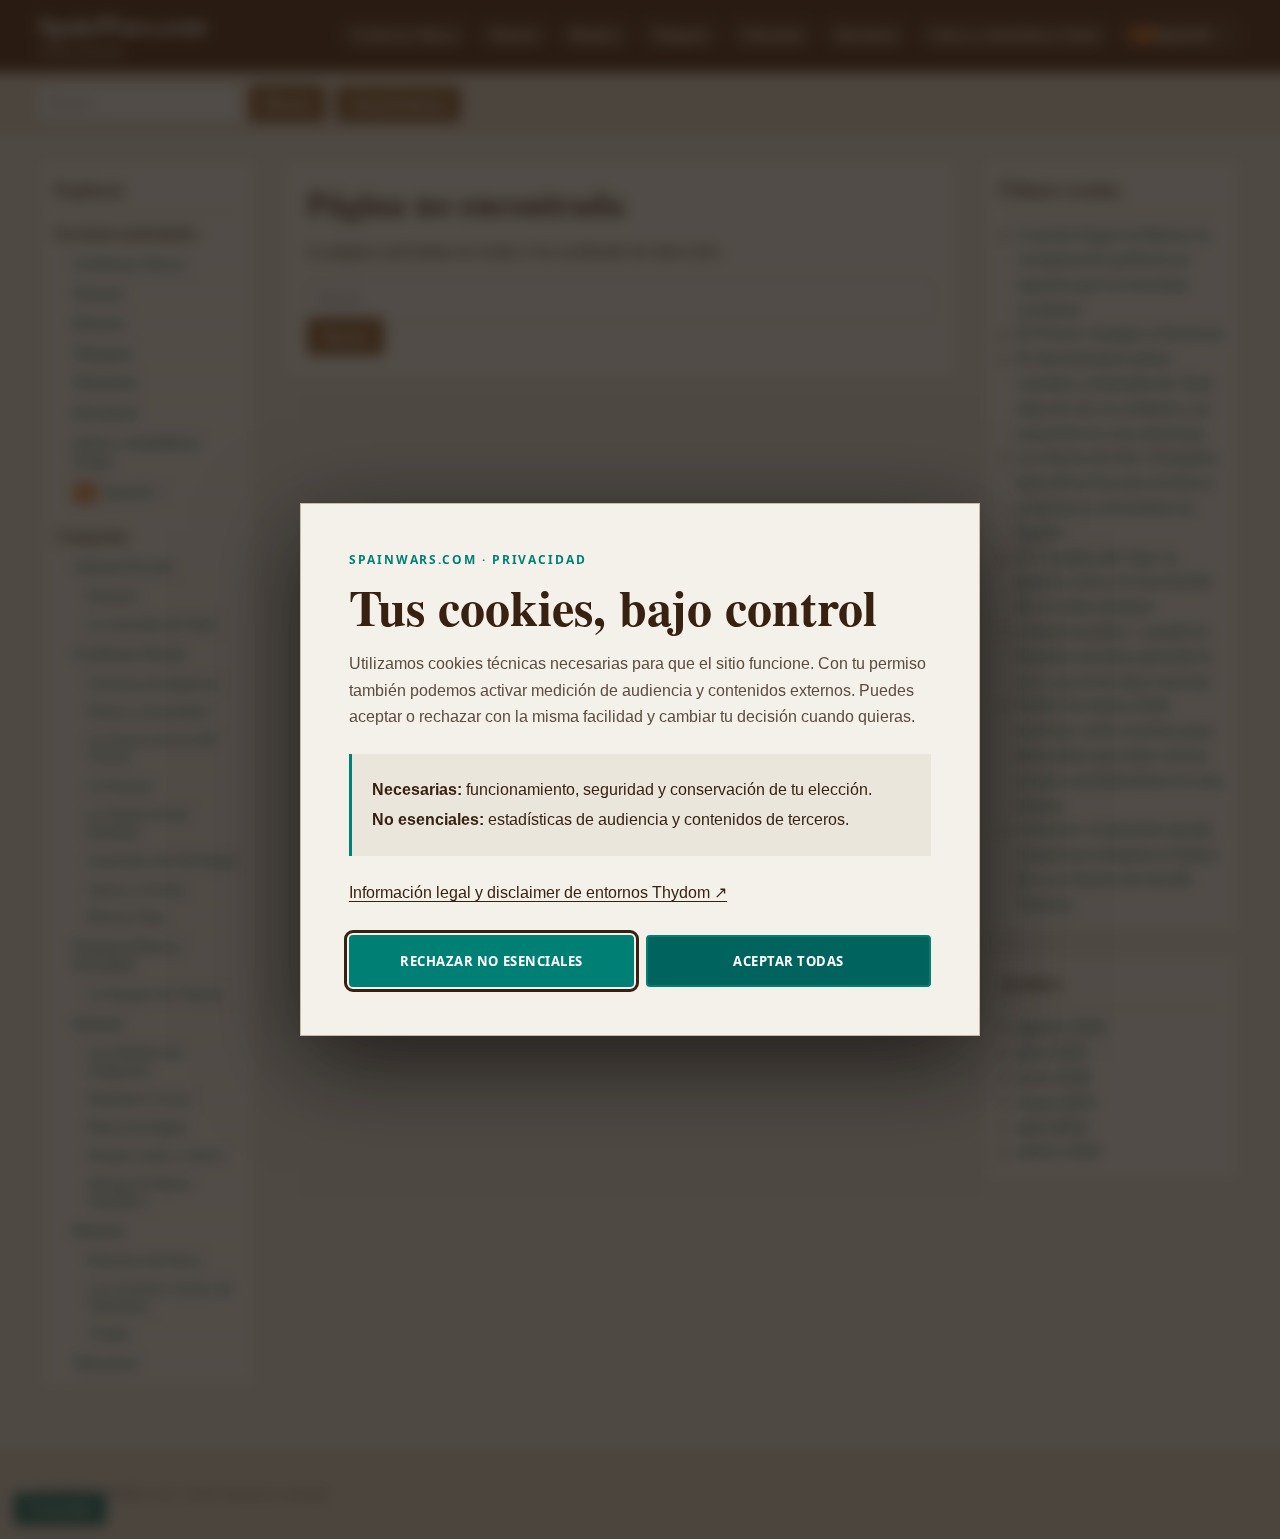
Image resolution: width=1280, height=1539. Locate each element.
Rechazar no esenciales (491, 961)
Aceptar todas (788, 961)
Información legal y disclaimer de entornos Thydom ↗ (538, 892)
